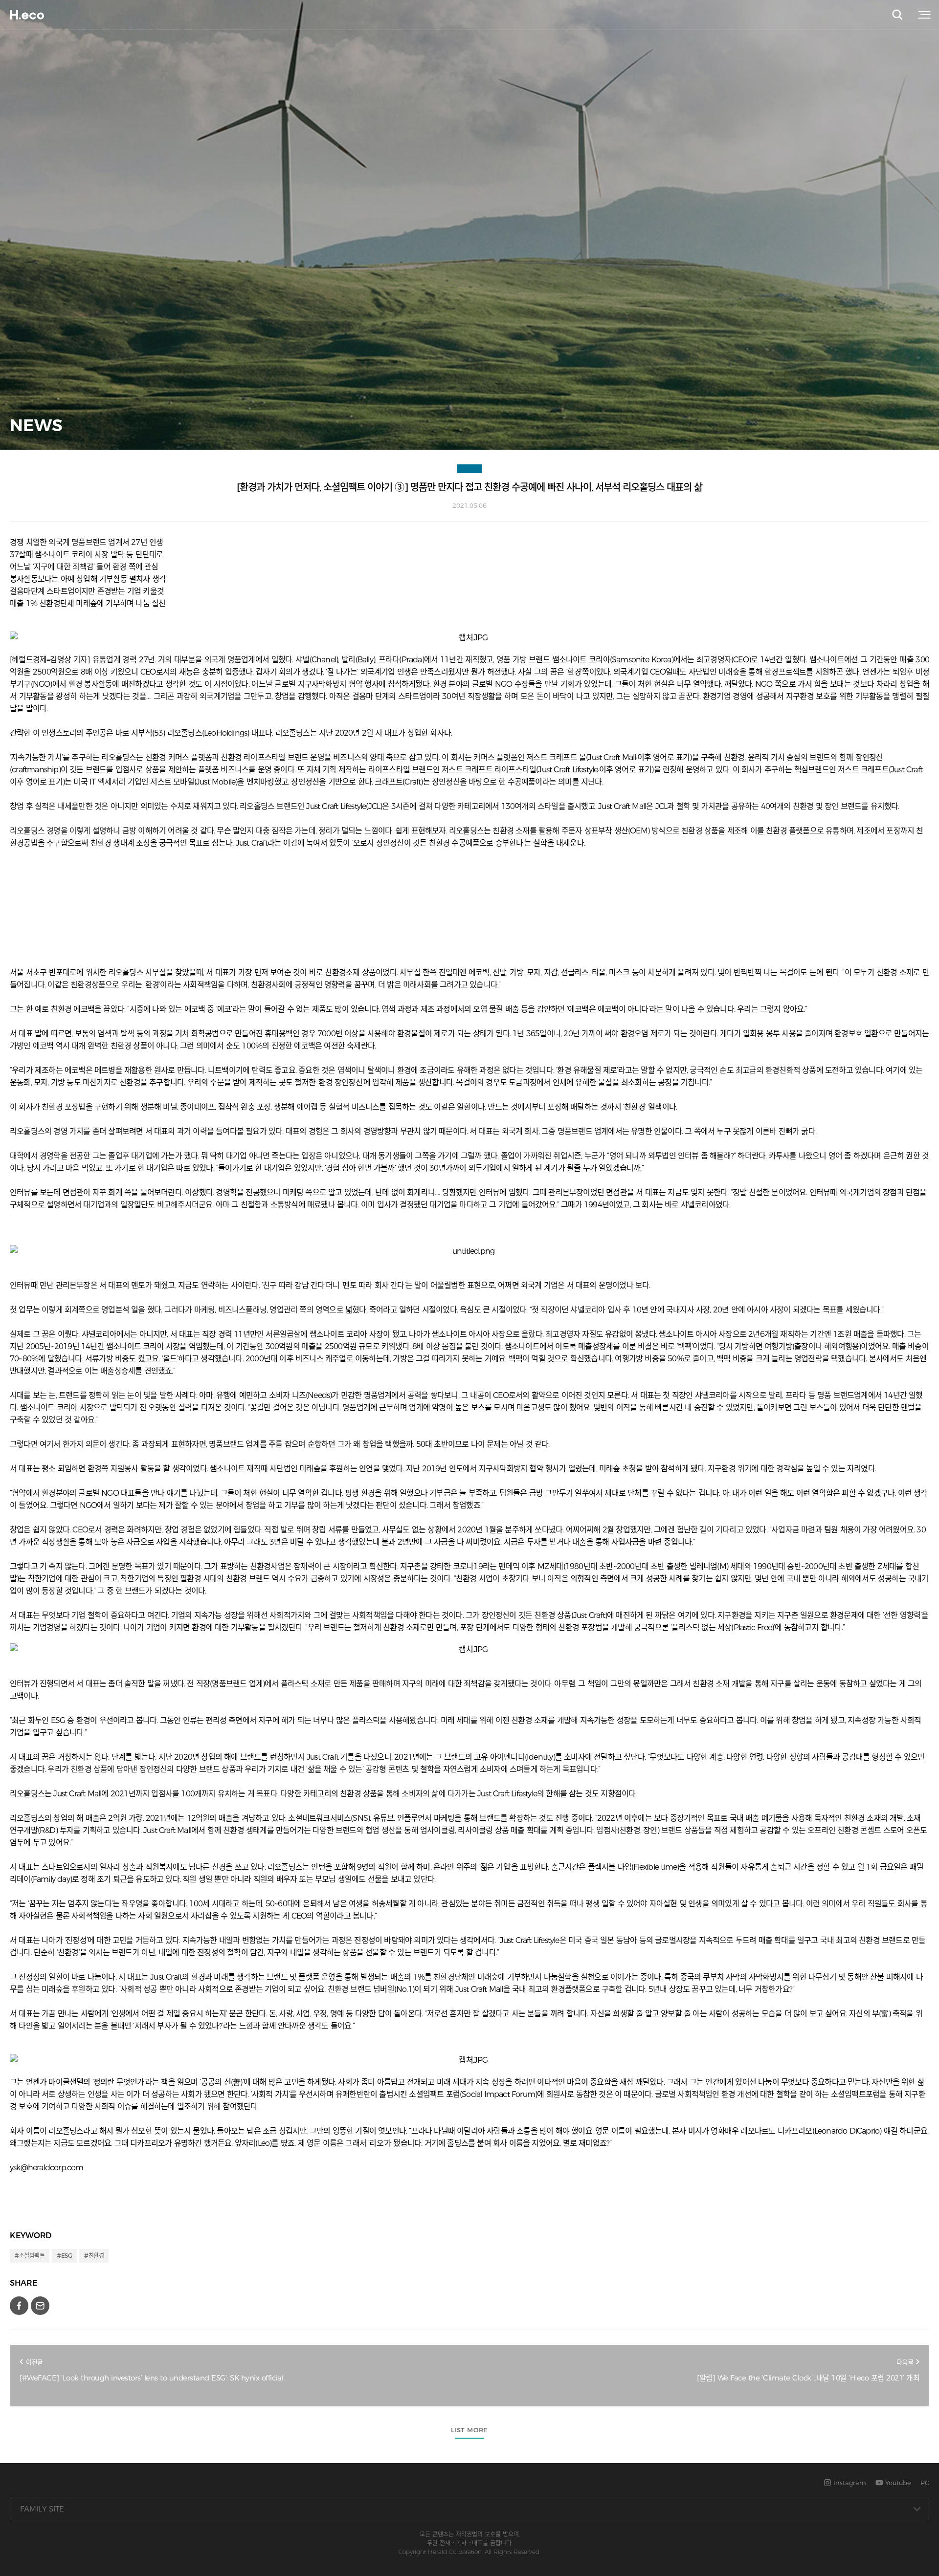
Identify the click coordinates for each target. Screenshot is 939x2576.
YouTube (897, 2483)
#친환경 (94, 2256)
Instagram (849, 2483)
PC (925, 2483)
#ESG (64, 2256)
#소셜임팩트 (30, 2256)
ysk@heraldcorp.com (47, 2168)
